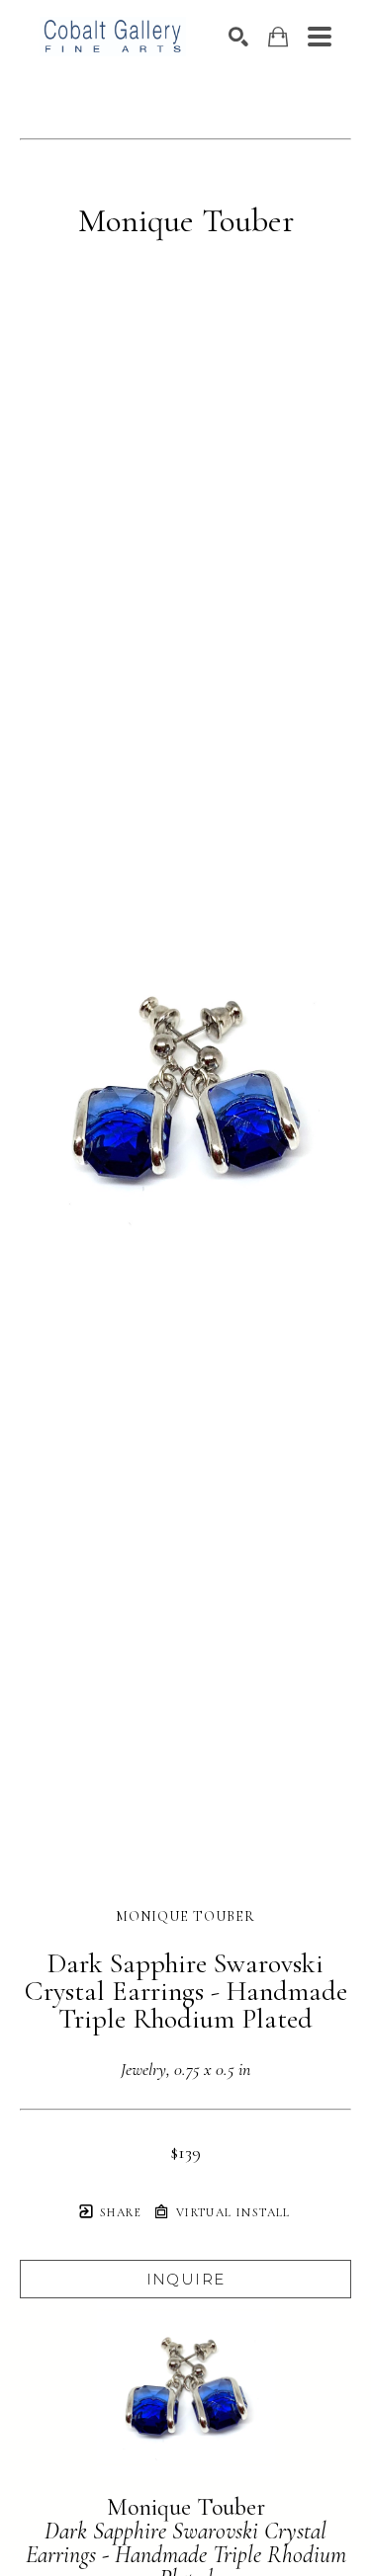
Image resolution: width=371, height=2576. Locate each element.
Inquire (186, 2279)
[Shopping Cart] (278, 37)
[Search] (238, 37)
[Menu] (320, 37)
